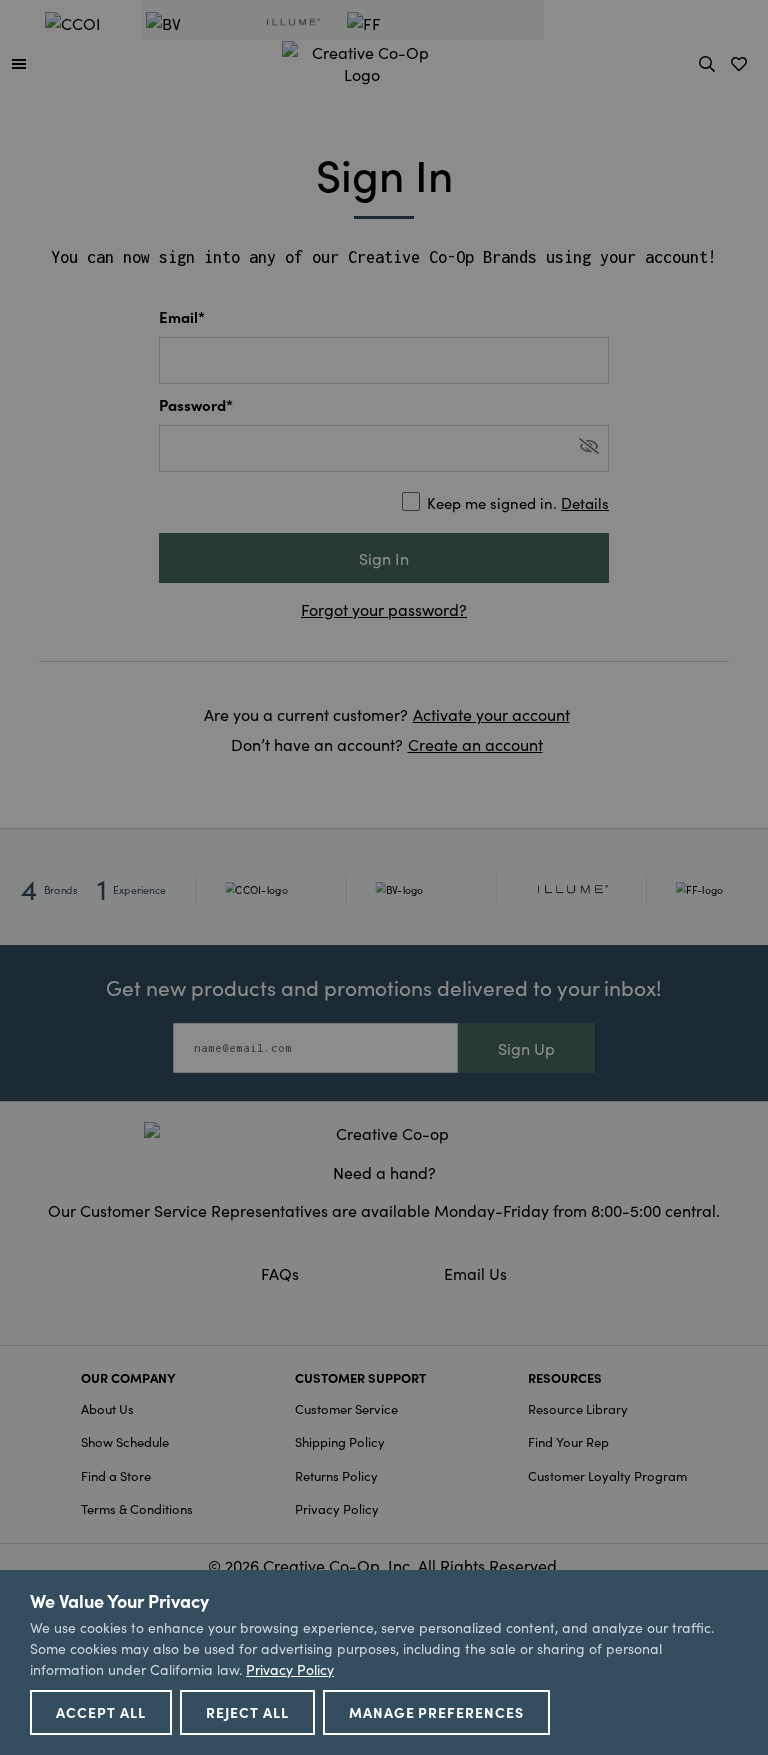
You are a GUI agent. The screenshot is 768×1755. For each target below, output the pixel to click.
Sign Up (526, 1048)
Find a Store (116, 1475)
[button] (19, 63)
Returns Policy (336, 1475)
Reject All (247, 1712)
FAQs (280, 1273)
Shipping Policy (340, 1441)
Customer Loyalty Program (607, 1475)
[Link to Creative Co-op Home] (384, 1133)
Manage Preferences (437, 1712)
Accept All (101, 1712)
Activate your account (491, 714)
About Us (107, 1408)
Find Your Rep (568, 1441)
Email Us (475, 1273)
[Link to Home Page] (362, 60)
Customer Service (346, 1408)
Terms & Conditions (137, 1508)
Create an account (475, 744)
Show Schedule (125, 1441)
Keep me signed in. (518, 502)
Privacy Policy (337, 1508)
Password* (196, 404)
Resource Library (578, 1408)
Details (585, 502)
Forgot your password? (384, 609)
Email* (182, 316)
